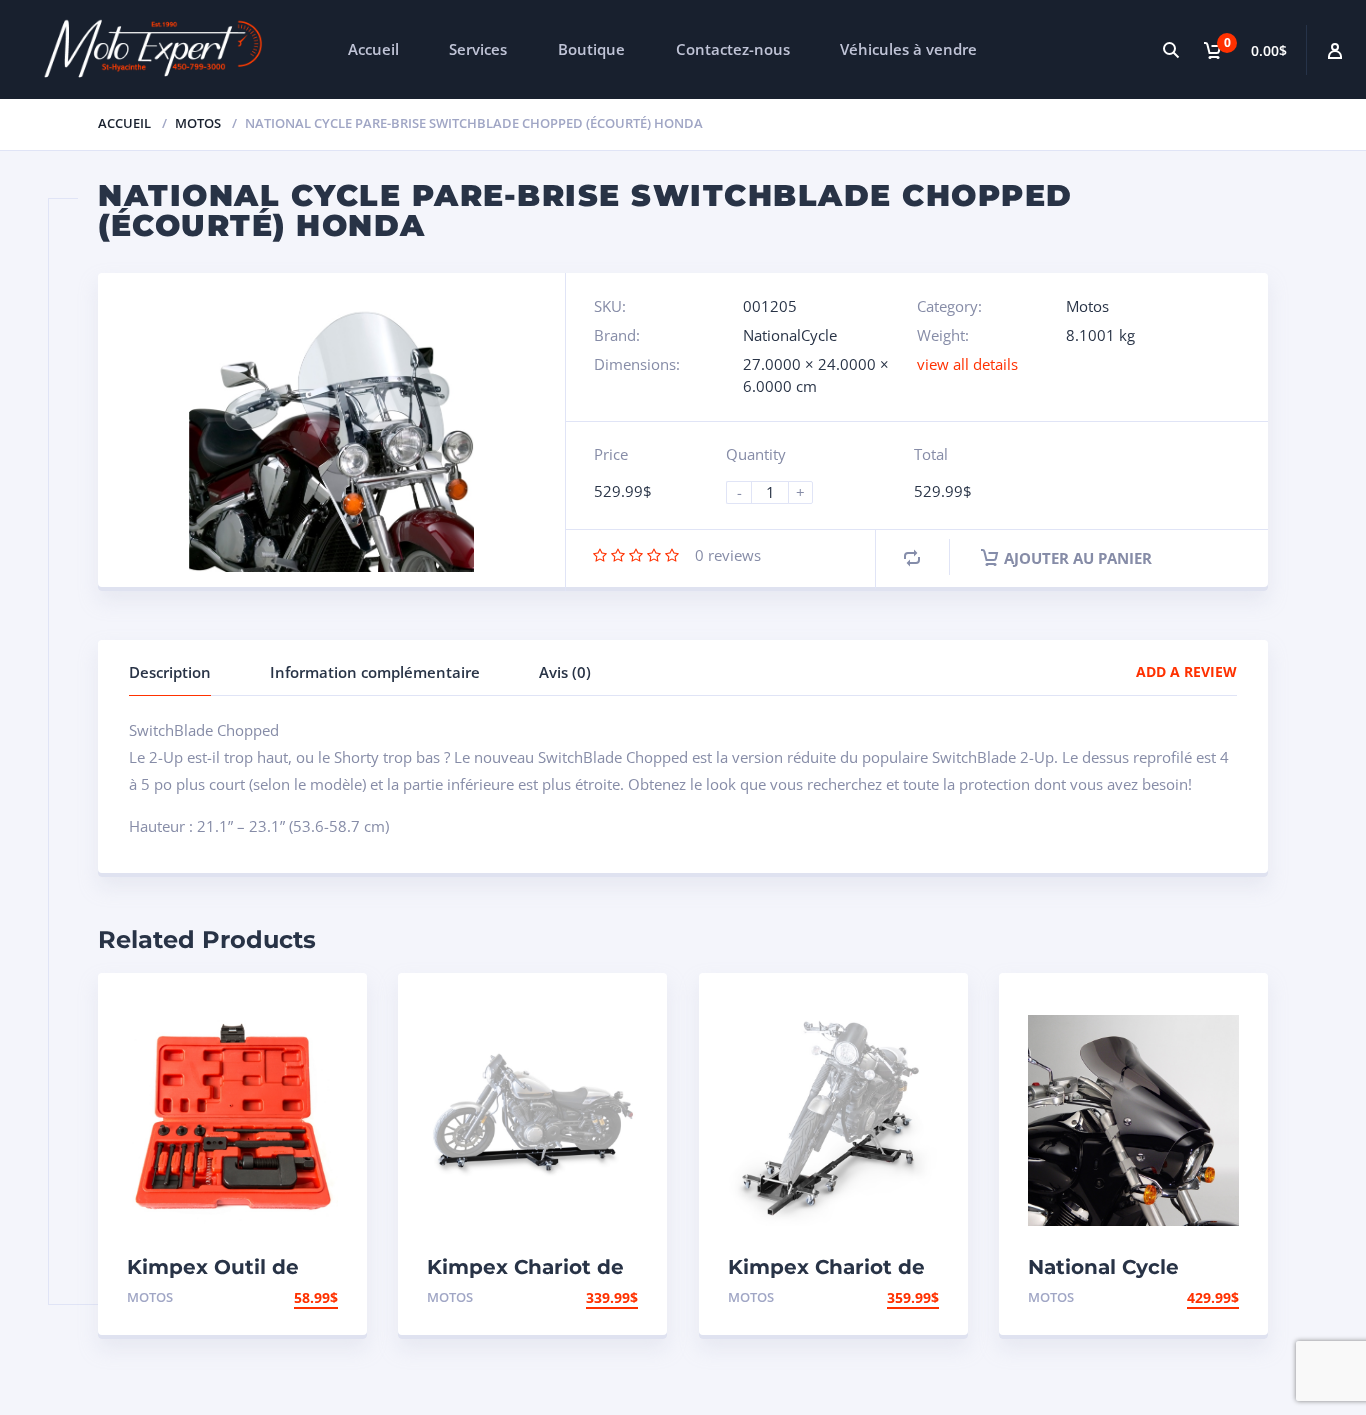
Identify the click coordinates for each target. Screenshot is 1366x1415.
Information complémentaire (375, 672)
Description (170, 672)
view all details (967, 364)
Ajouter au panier (1078, 558)
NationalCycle (790, 335)
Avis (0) (565, 672)
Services (478, 49)
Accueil (373, 49)
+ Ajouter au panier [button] (260, 1297)
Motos (198, 123)
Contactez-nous (733, 49)
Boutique (591, 49)
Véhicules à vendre (908, 49)
